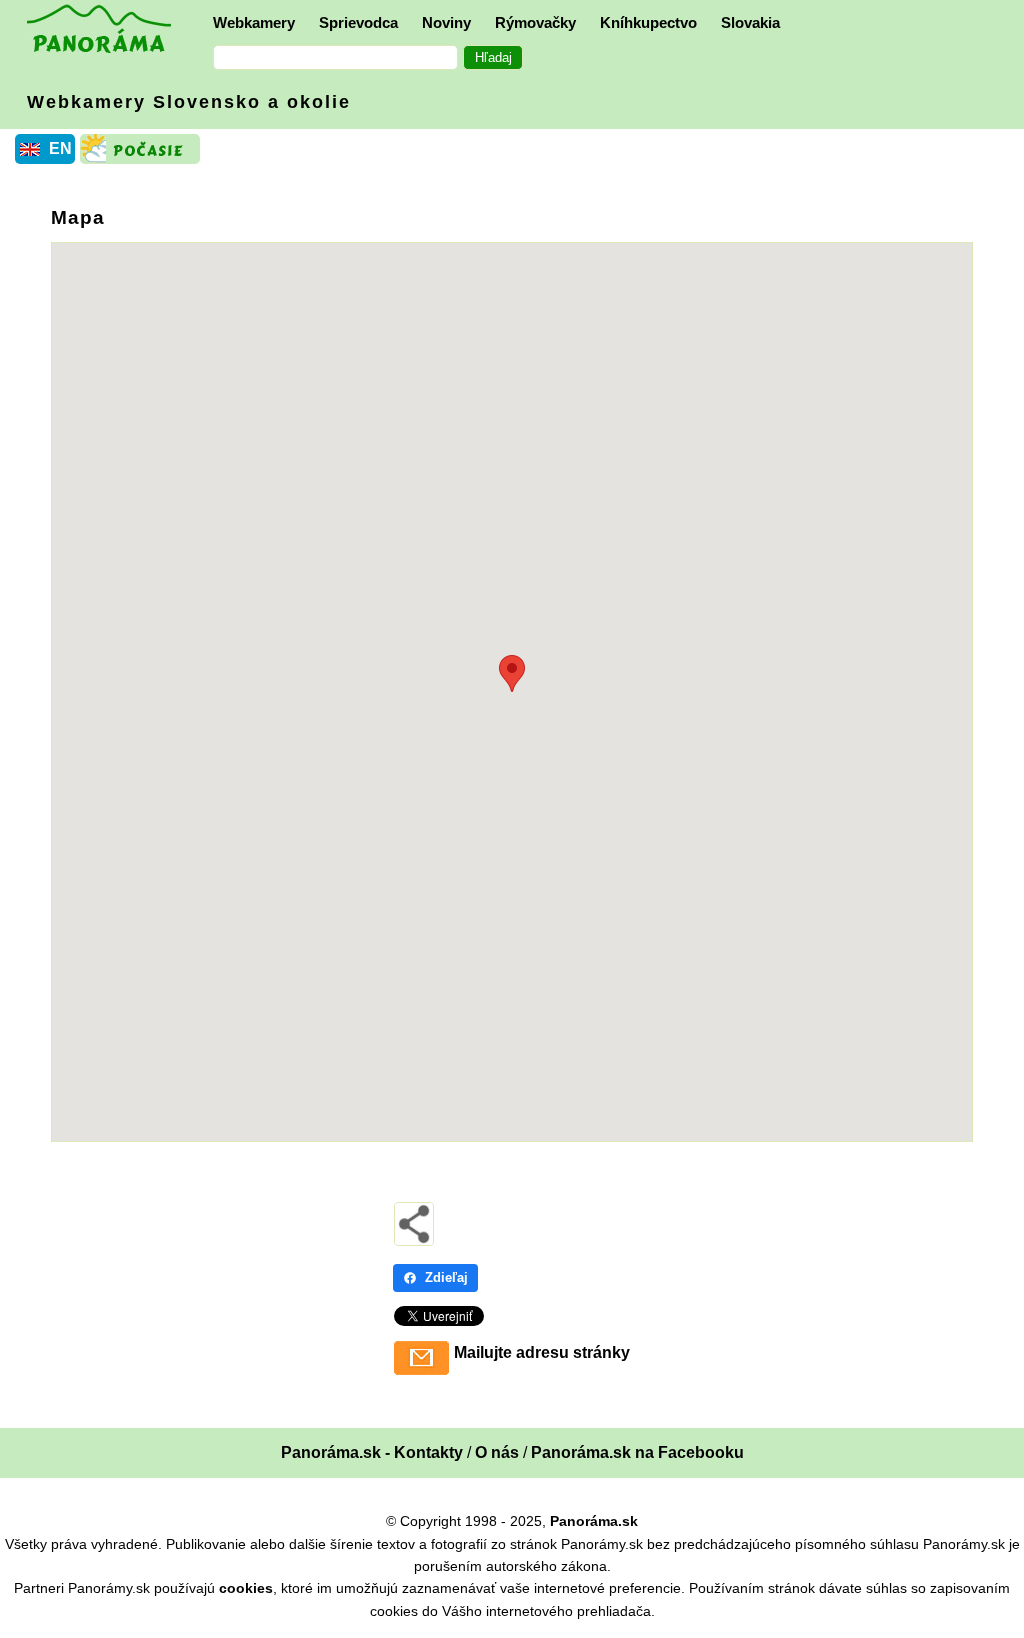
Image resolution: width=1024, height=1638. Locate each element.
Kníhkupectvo (648, 22)
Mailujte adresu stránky (542, 1352)
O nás (497, 1452)
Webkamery (254, 22)
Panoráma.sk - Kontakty (372, 1452)
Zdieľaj (446, 1277)
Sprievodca (358, 22)
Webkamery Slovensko (189, 102)
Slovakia (750, 22)
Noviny (446, 22)
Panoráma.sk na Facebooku (637, 1452)
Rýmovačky (535, 22)
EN (60, 148)
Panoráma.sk (594, 1521)
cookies (246, 1588)
